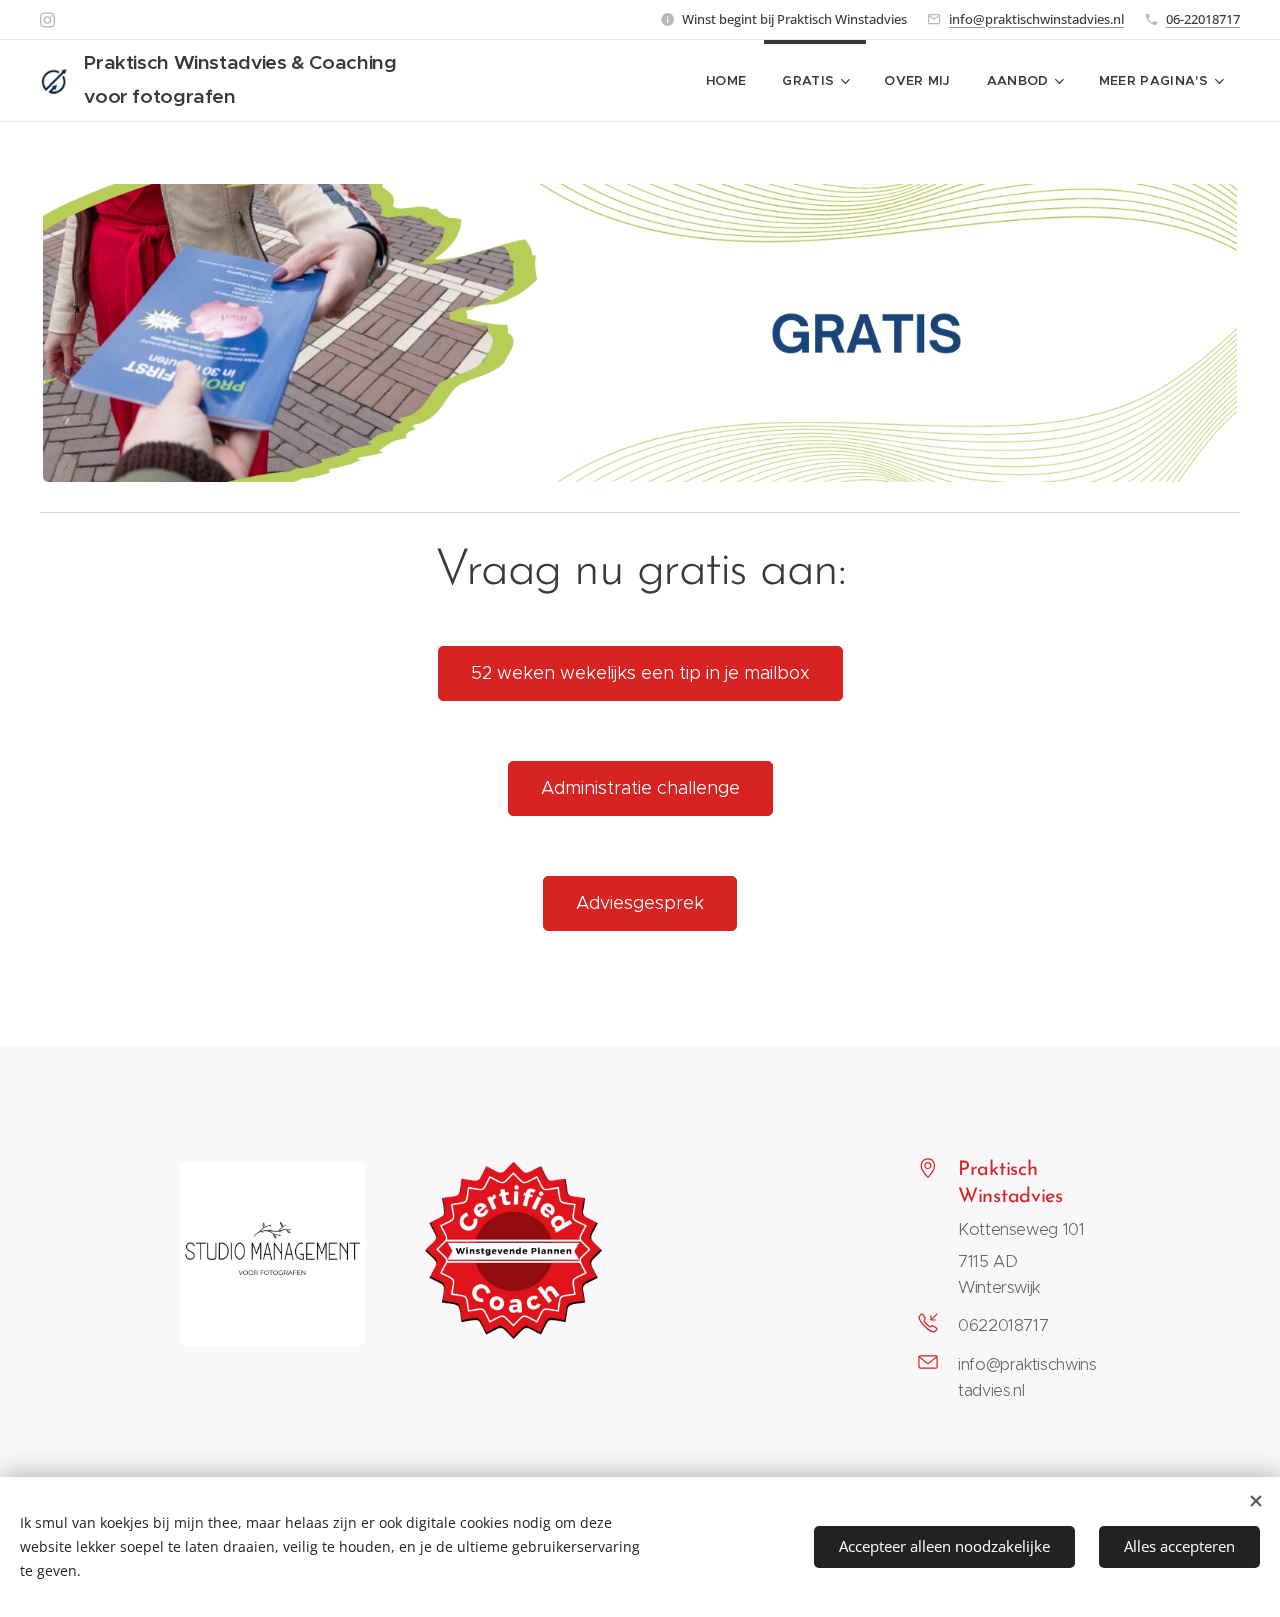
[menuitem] (726, 81)
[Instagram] (47, 20)
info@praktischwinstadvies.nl (1036, 19)
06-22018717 (1203, 19)
